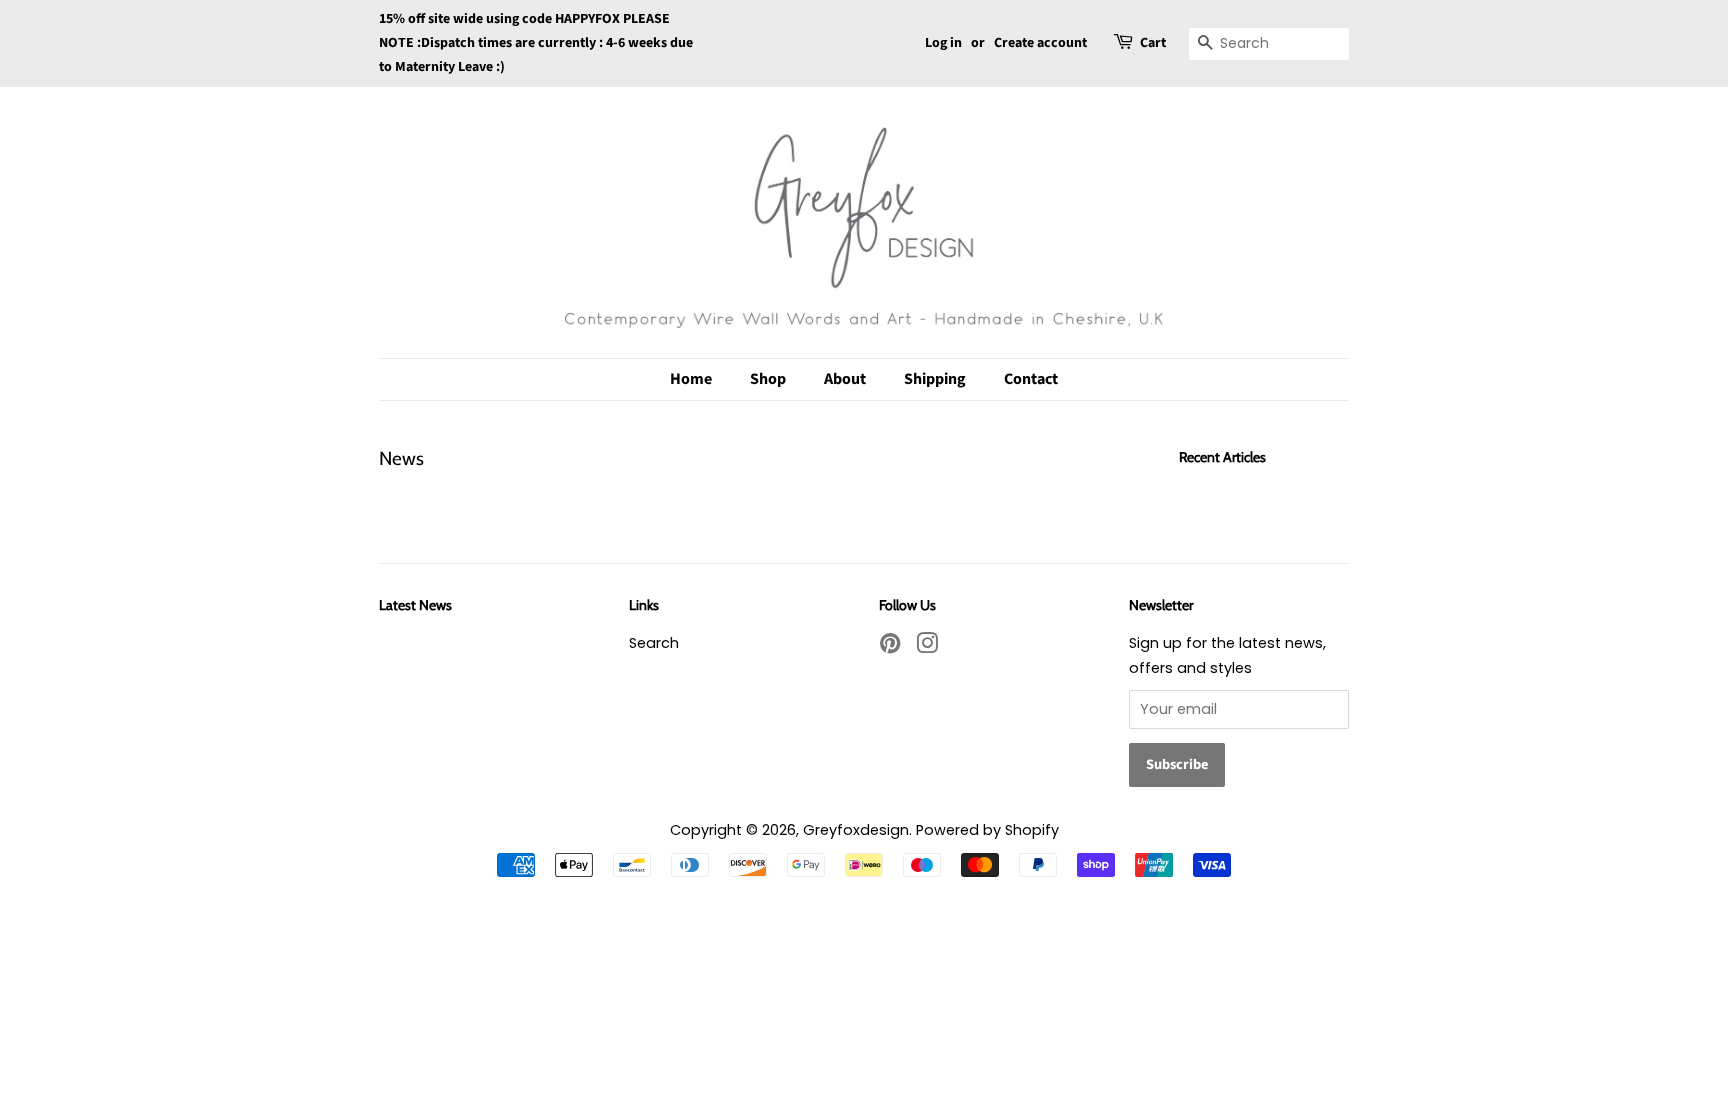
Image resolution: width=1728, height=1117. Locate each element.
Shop (768, 379)
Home (691, 379)
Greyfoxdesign (856, 830)
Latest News (415, 605)
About (845, 379)
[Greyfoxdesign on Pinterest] (890, 647)
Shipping (935, 379)
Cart (1153, 43)
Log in (943, 43)
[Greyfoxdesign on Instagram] (927, 647)
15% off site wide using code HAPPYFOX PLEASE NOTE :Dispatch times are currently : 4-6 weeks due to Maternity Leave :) (536, 43)
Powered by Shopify (987, 830)
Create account (1040, 43)
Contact (1031, 379)
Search (654, 643)
